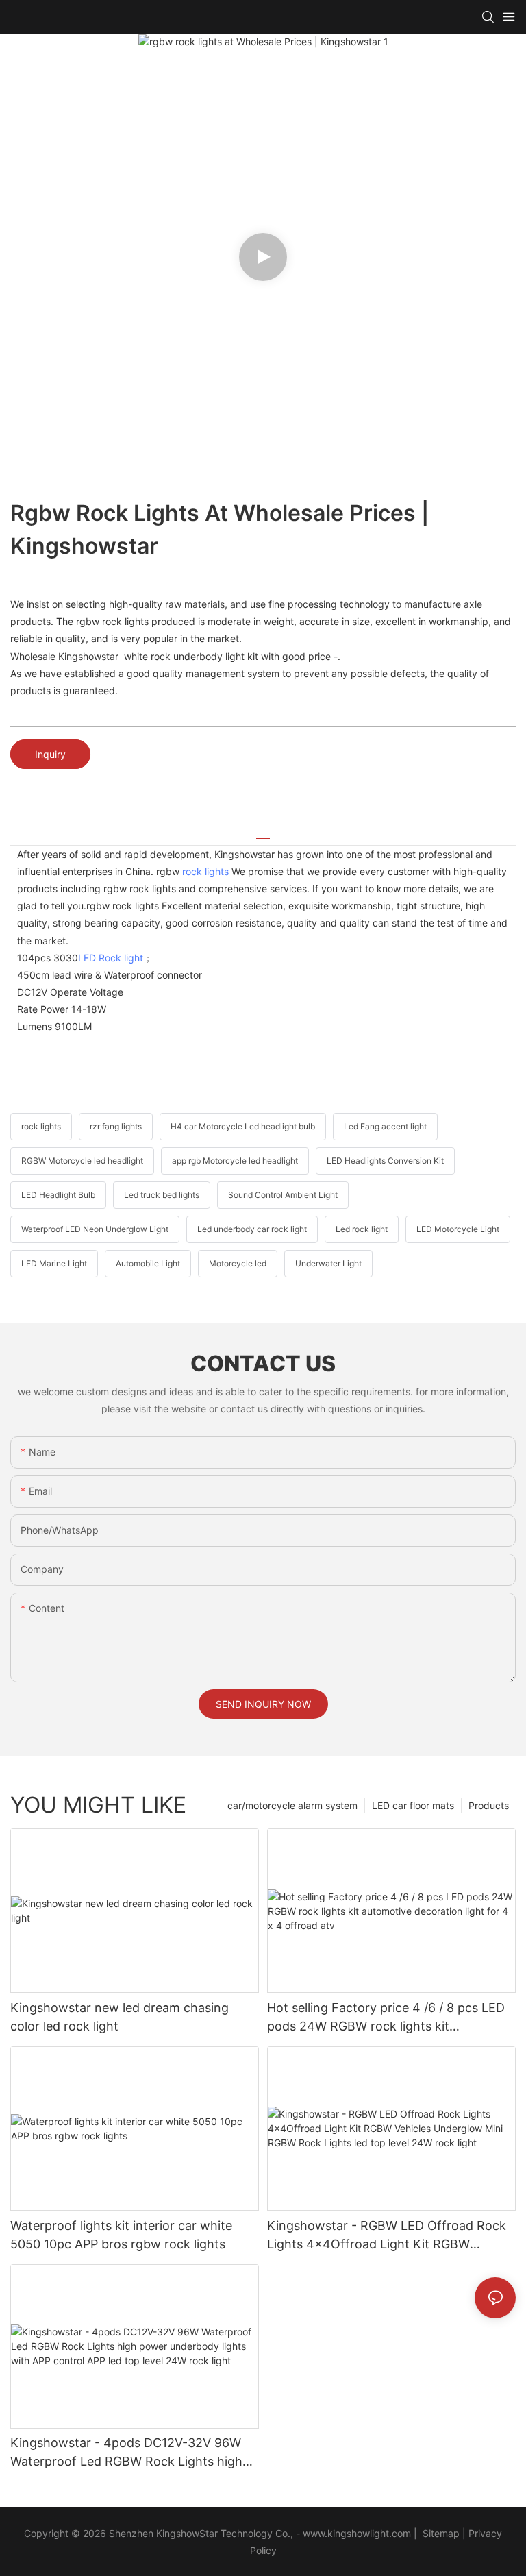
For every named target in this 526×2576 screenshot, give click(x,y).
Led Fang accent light (385, 1126)
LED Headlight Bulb (58, 1195)
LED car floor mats (413, 1805)
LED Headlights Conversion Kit (385, 1161)
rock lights (205, 871)
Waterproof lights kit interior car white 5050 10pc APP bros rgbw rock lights (121, 2235)
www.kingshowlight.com (357, 2533)
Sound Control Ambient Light (283, 1195)
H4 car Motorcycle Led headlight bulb (243, 1126)
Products (489, 1805)
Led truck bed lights (162, 1195)
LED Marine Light (54, 1263)
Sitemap (440, 2533)
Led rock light (362, 1229)
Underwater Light (328, 1263)
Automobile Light (148, 1263)
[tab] (263, 834)
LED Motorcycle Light (458, 1229)
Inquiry (50, 754)
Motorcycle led (238, 1263)
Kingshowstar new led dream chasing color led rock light (120, 2017)
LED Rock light (111, 958)
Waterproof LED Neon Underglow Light (95, 1229)
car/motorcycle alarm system (292, 1805)
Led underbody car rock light (252, 1229)
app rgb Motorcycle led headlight (235, 1161)
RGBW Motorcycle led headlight (82, 1161)
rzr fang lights (116, 1126)
